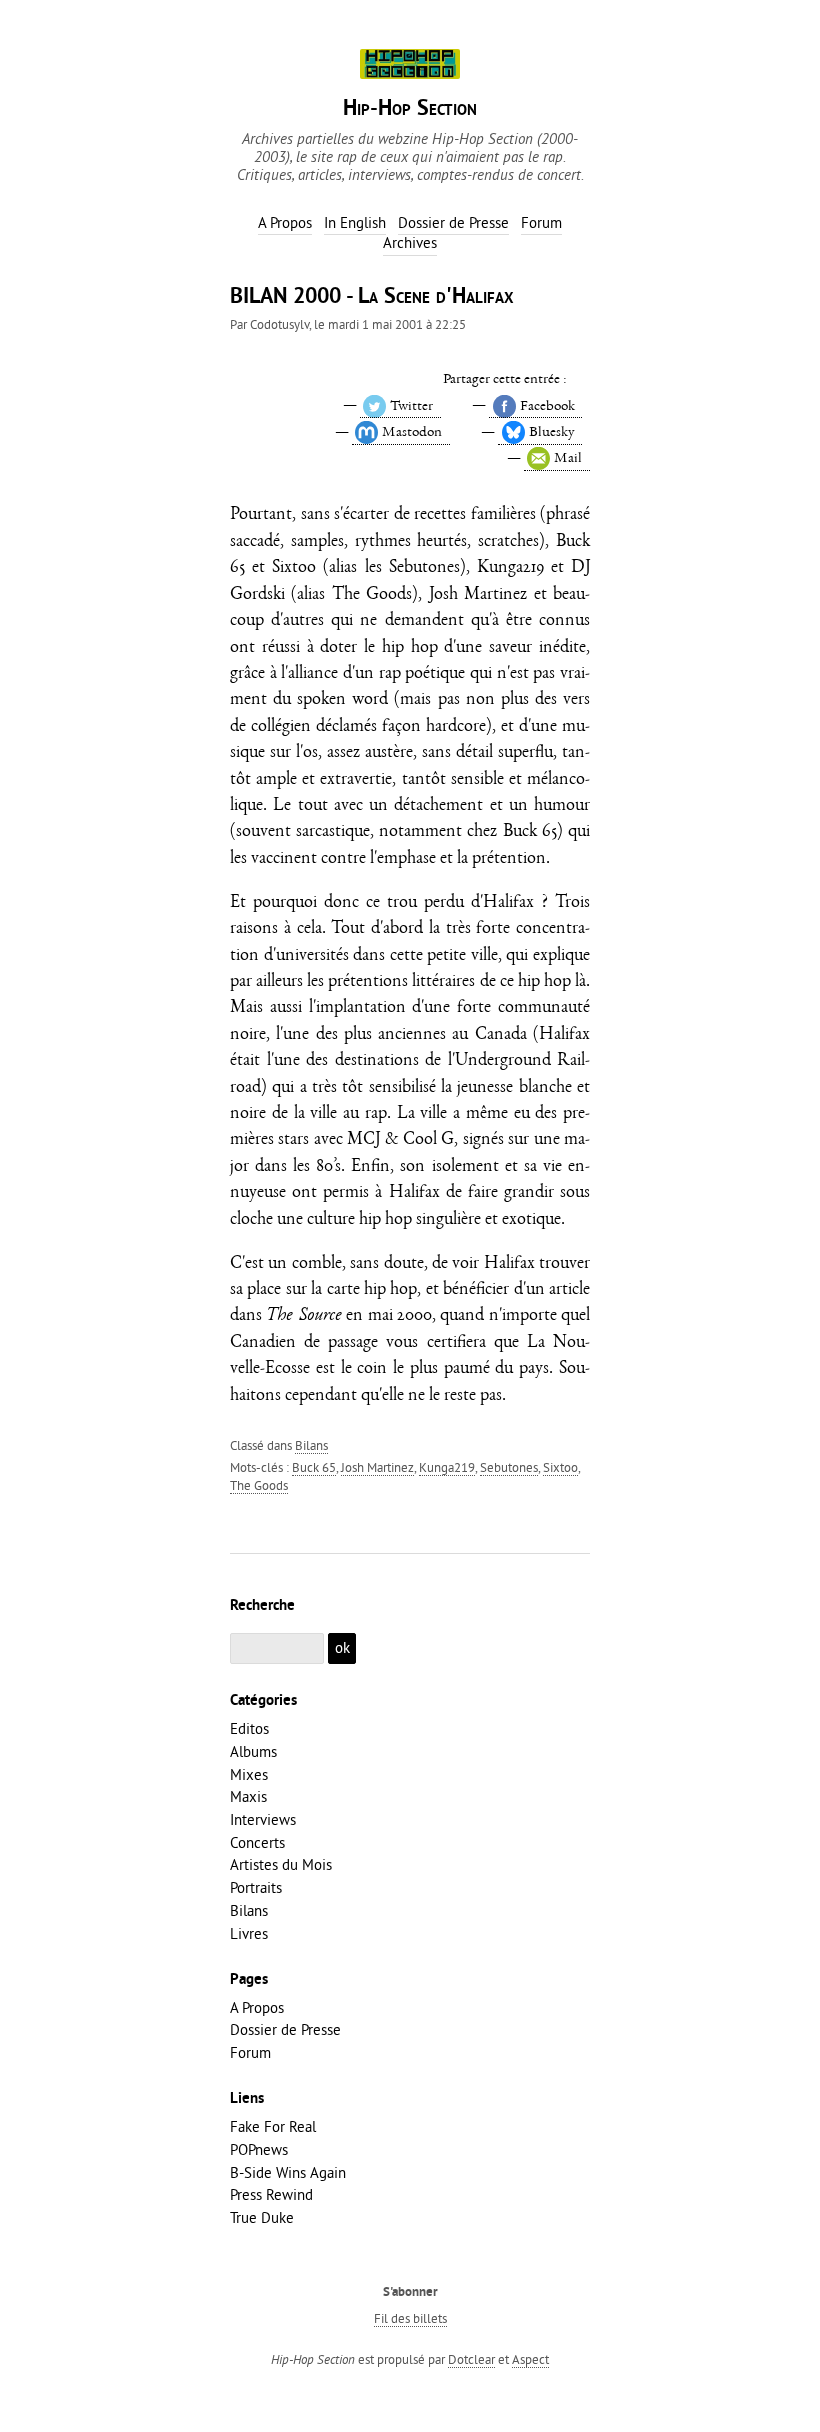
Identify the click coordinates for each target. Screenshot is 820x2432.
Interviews (263, 1819)
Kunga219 (447, 1467)
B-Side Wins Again (288, 2172)
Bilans (311, 1445)
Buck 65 (314, 1467)
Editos (249, 1728)
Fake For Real (273, 2126)
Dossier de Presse (285, 2029)
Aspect (530, 2359)
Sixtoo (560, 1467)
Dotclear (471, 2359)
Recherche (262, 1606)
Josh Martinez (377, 1467)
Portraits (256, 1887)
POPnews (259, 2149)
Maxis (248, 1796)
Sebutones (509, 1467)
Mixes (249, 1774)
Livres (249, 1933)
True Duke (262, 2217)
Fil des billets (410, 2318)
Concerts (257, 1842)
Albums (253, 1751)
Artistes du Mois (281, 1864)
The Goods (259, 1485)
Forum (250, 2052)
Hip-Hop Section (410, 109)
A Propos (257, 2007)
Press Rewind (271, 2194)
